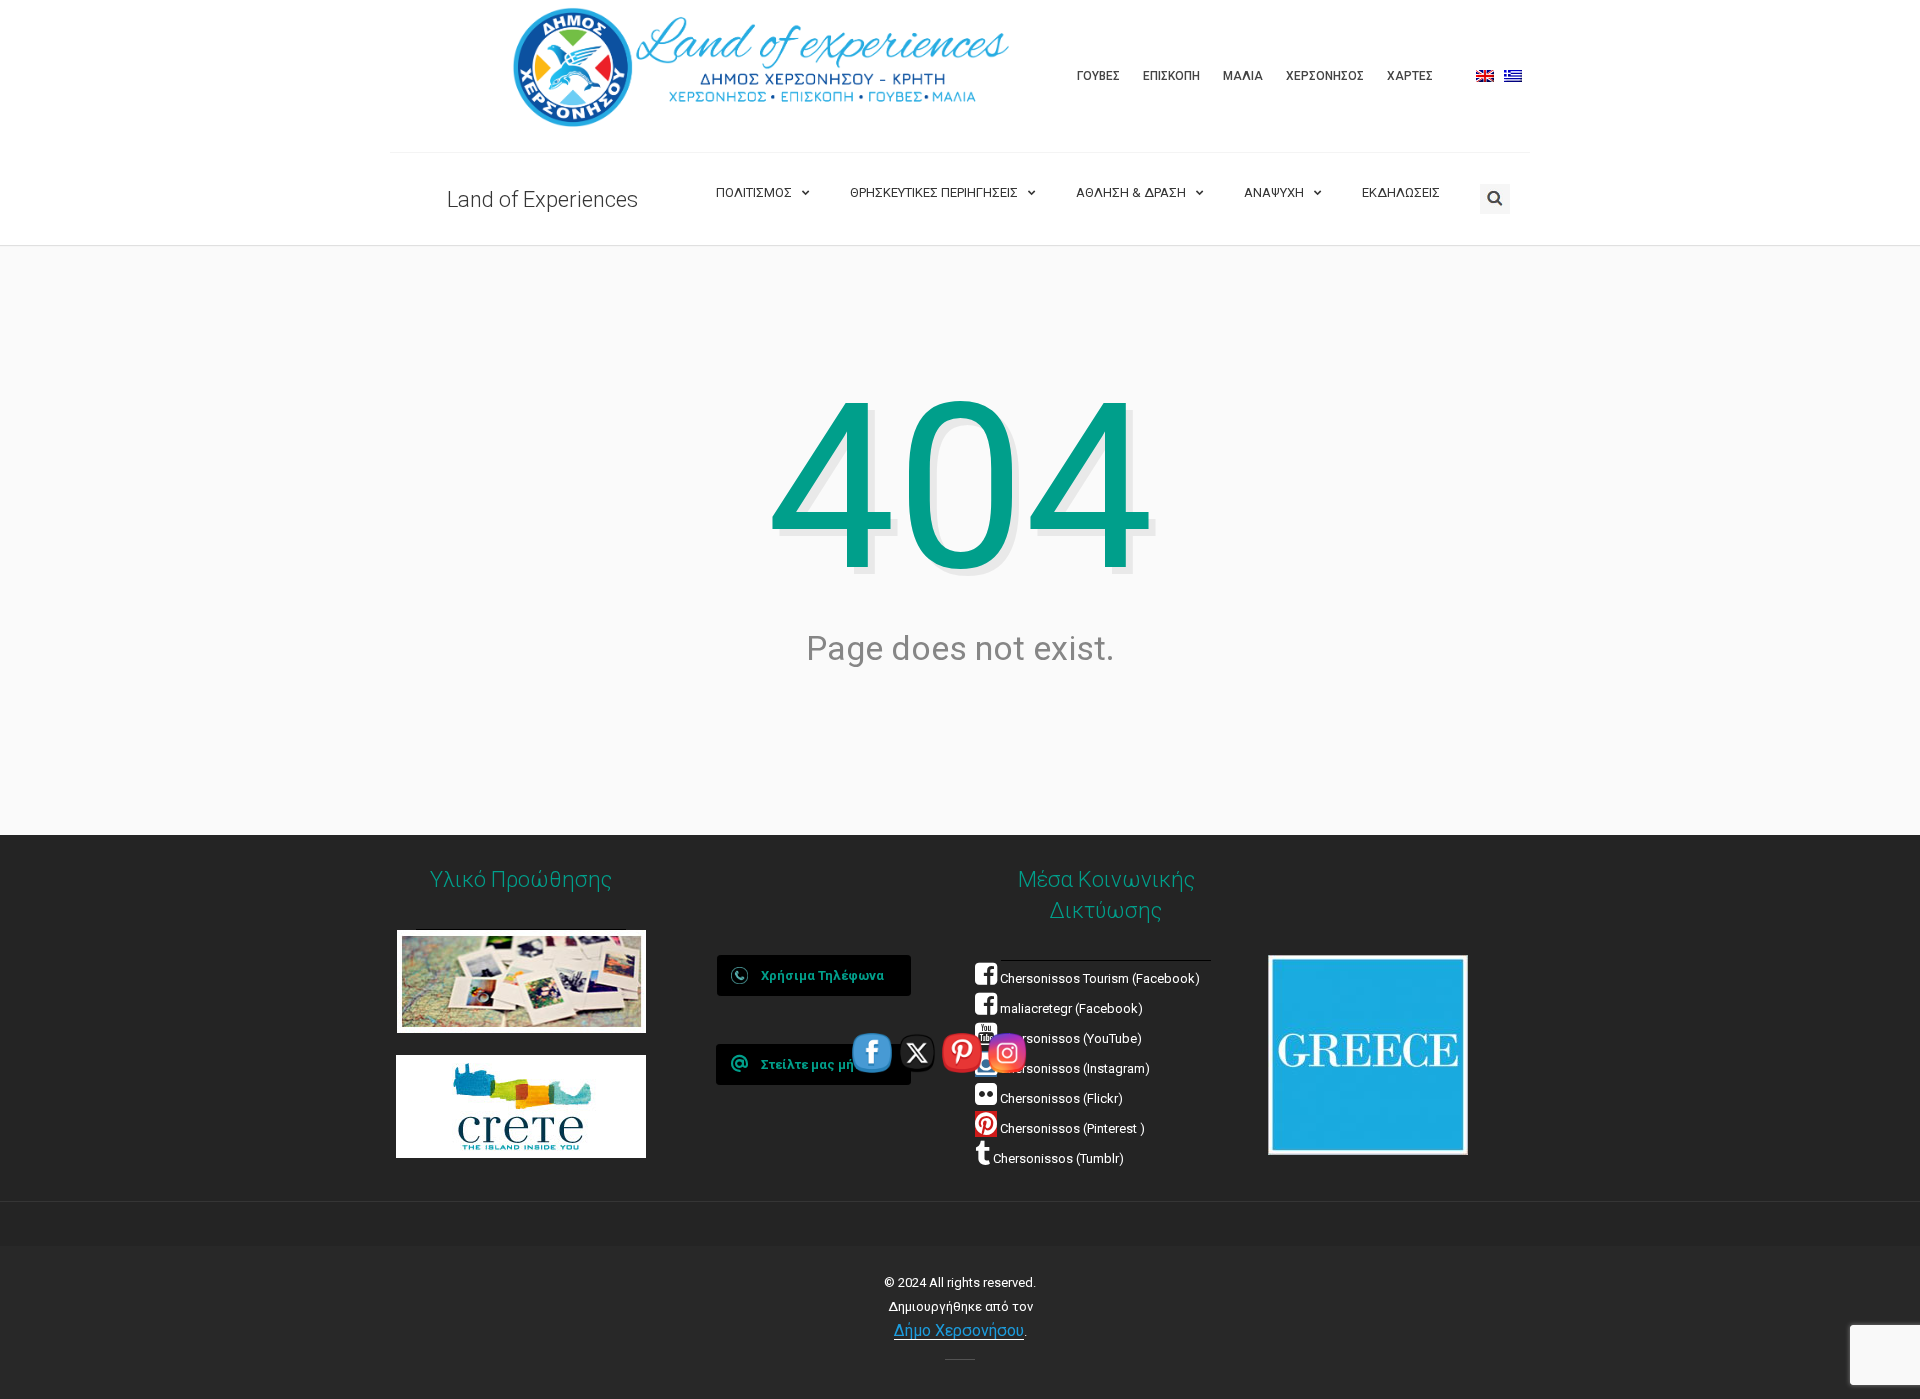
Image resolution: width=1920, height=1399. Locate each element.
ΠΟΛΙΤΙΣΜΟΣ (754, 192)
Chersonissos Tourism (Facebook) (1100, 978)
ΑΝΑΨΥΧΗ (1274, 192)
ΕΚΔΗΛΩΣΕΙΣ (1401, 192)
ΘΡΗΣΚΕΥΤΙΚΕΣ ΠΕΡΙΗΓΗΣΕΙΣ (934, 192)
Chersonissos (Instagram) (1073, 1068)
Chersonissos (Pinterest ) (1072, 1128)
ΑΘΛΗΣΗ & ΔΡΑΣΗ (1131, 192)
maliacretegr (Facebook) (1071, 1008)
